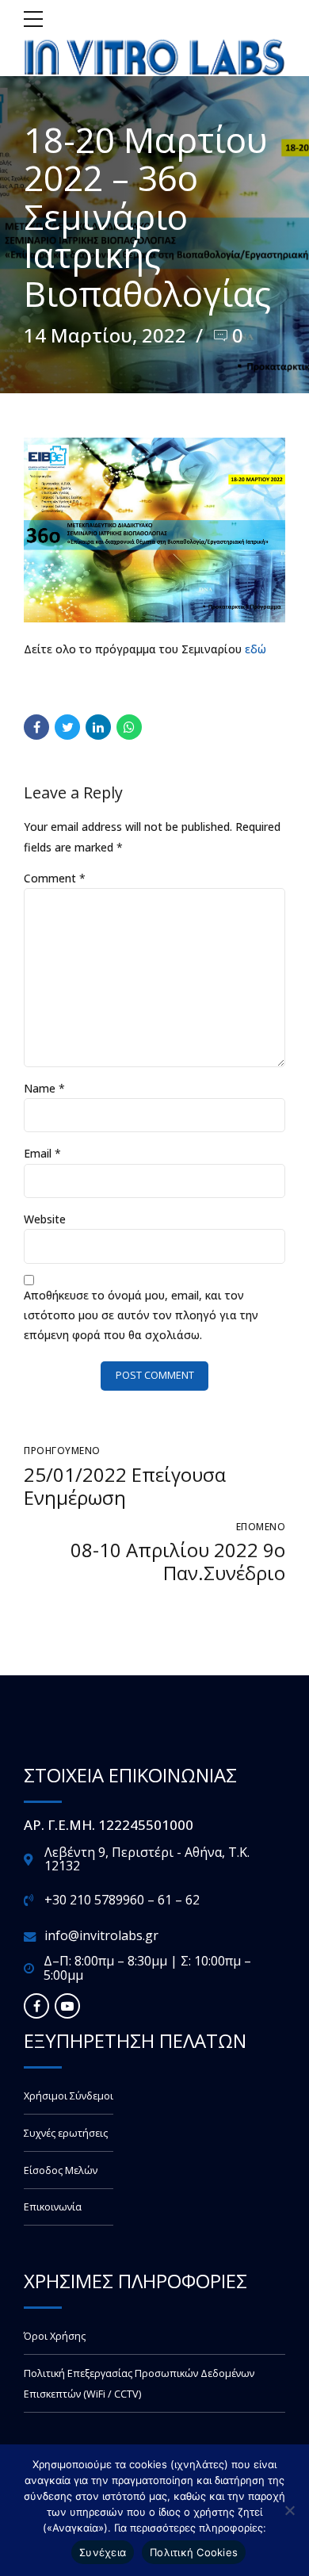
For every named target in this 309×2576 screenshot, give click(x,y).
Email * (42, 1153)
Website (45, 1219)
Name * (44, 1088)
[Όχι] (289, 2510)
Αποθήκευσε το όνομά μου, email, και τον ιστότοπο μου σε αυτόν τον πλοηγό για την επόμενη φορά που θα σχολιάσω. (141, 1315)
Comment (55, 878)
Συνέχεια (103, 2552)
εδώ (256, 649)
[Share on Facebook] (36, 727)
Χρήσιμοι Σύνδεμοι (69, 2096)
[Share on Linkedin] (98, 727)
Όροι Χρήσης (55, 2336)
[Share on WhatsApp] (129, 727)
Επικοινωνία (53, 2207)
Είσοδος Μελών (61, 2170)
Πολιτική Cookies (194, 2552)
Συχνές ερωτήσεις (66, 2133)
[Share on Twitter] (67, 727)
